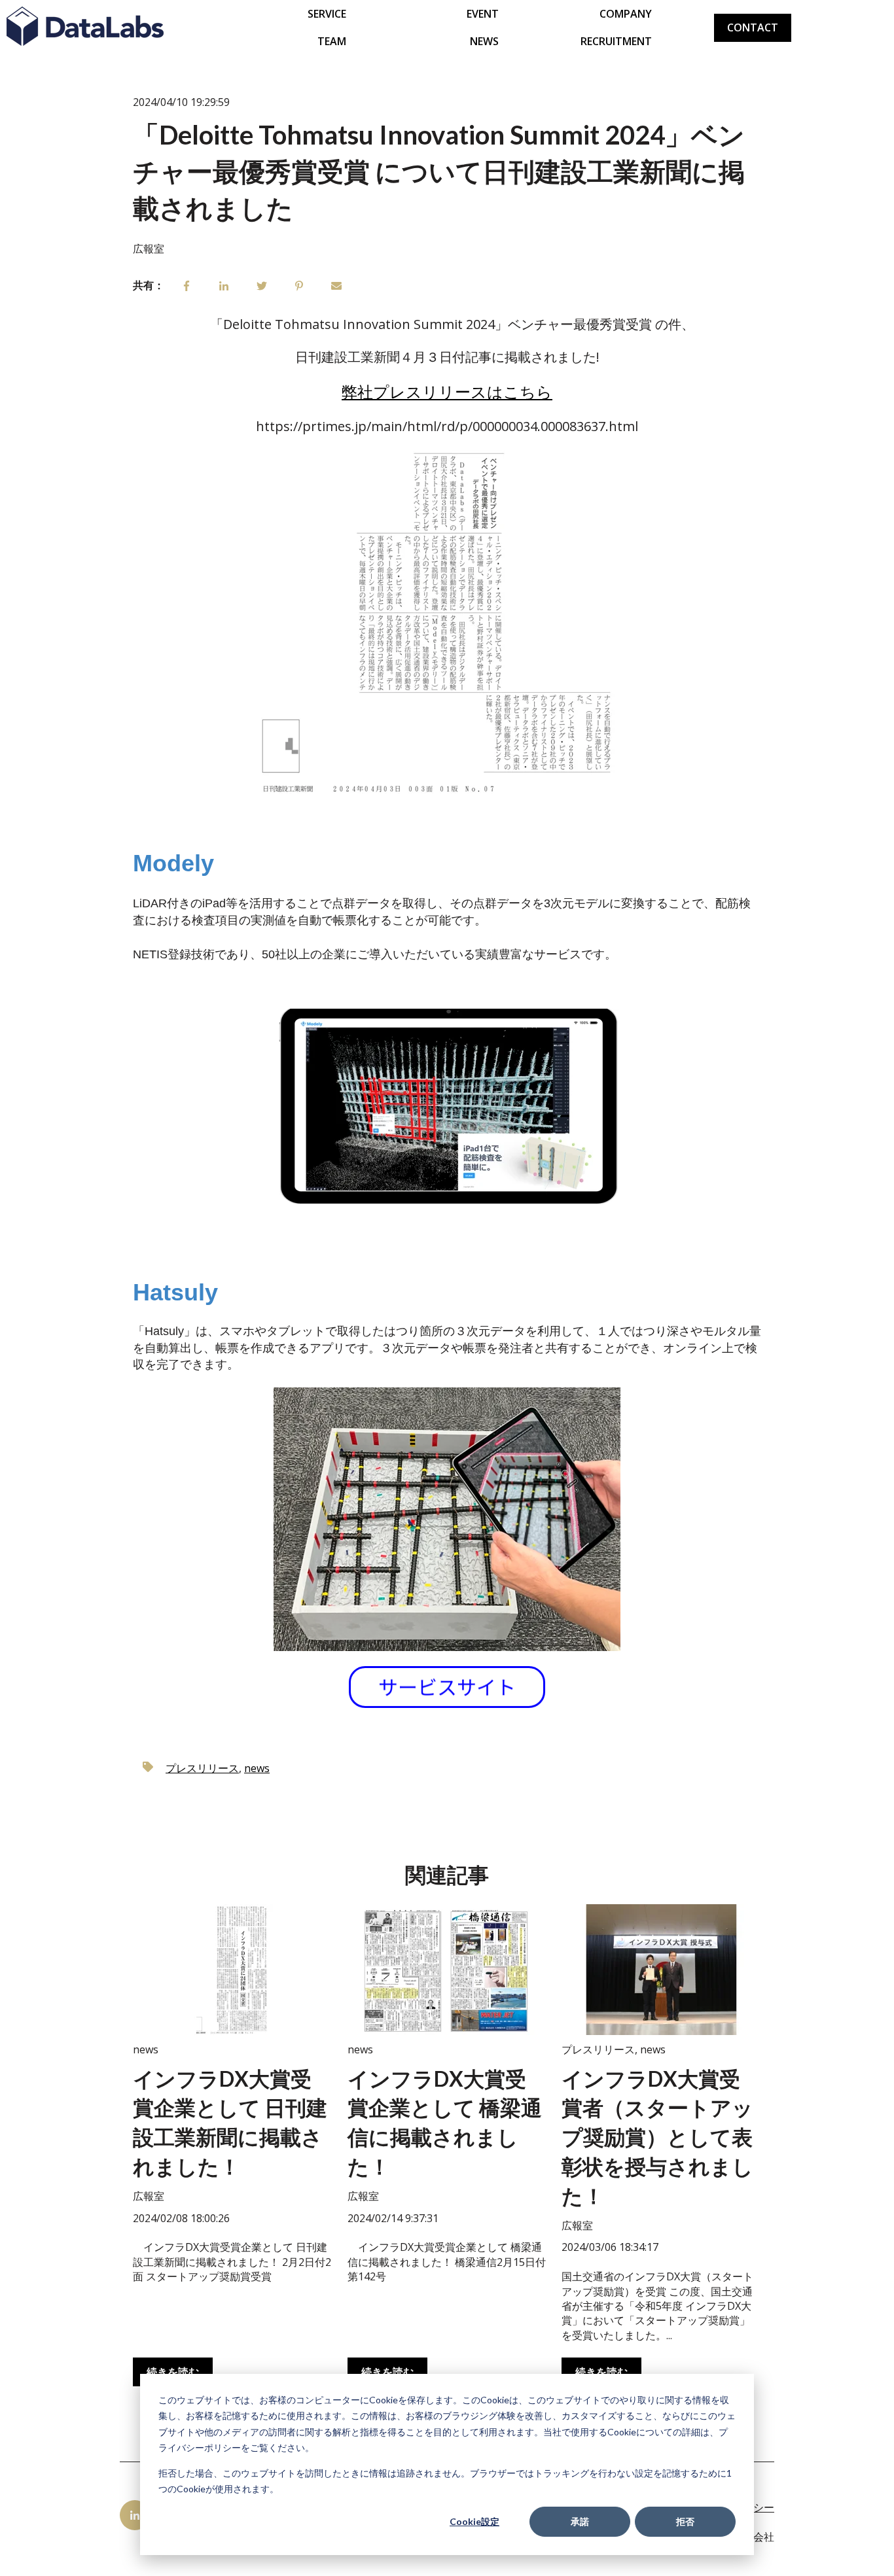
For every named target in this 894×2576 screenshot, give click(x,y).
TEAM (332, 41)
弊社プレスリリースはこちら (447, 392)
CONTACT (753, 27)
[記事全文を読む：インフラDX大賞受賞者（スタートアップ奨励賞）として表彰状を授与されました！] (661, 1970)
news (257, 1768)
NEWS (484, 41)
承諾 (580, 2521)
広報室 (149, 249)
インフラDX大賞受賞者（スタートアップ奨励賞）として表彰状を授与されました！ (657, 2137)
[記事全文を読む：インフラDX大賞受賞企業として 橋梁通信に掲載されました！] (447, 1970)
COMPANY (626, 14)
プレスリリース (202, 1768)
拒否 (685, 2521)
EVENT (483, 14)
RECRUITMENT (616, 41)
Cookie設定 (474, 2521)
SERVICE (327, 14)
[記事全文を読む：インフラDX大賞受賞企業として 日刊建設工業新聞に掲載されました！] (232, 1970)
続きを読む (173, 2372)
